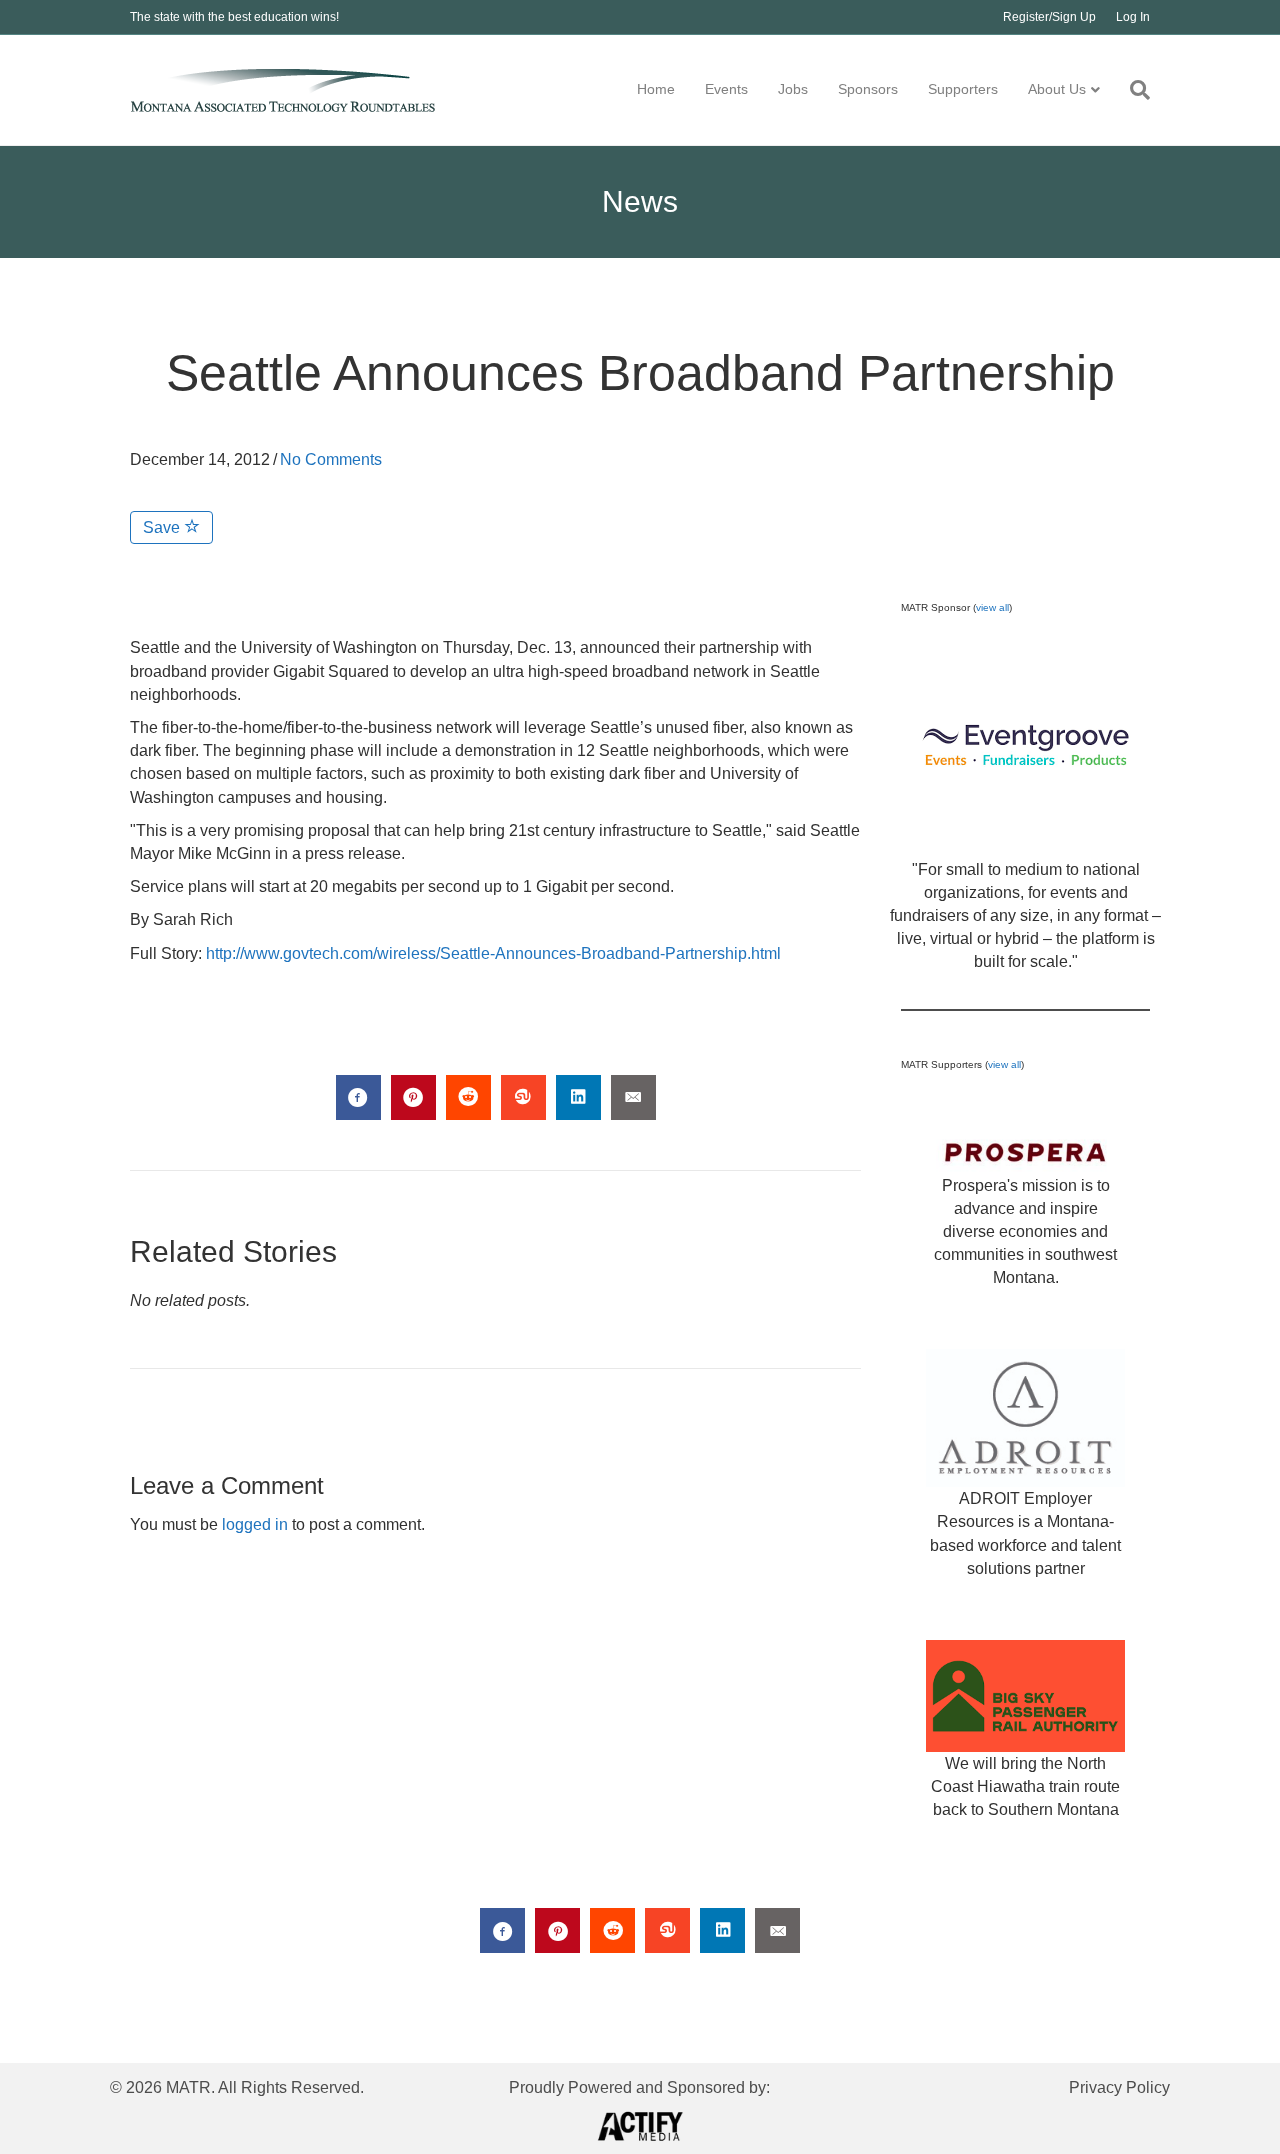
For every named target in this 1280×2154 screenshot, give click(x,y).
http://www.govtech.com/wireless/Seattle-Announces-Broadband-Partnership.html (493, 953)
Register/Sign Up (1049, 17)
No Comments (331, 459)
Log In (1133, 17)
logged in (255, 1524)
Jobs (793, 89)
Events (726, 89)
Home (656, 89)
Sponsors (868, 89)
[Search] (1132, 90)
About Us (1057, 89)
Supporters (963, 89)
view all (992, 607)
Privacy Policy (1119, 2087)
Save (163, 527)
